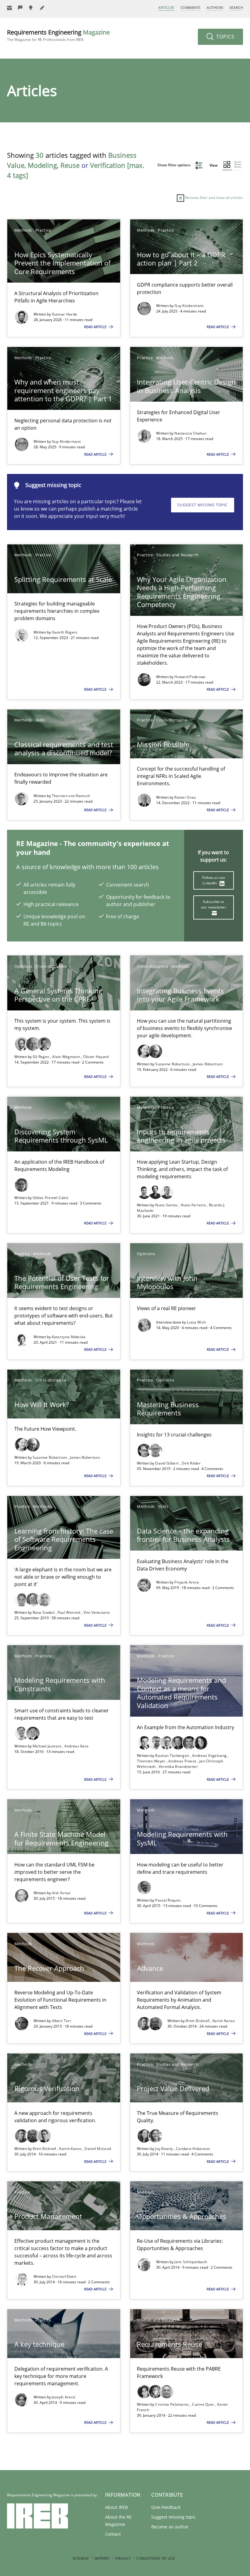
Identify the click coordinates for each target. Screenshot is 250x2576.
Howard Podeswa (190, 677)
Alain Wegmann (67, 1057)
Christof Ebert (64, 2276)
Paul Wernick (70, 1612)
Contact (113, 2534)
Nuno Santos (167, 1205)
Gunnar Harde (65, 314)
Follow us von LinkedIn (214, 880)
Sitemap (81, 2558)
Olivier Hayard (96, 1057)
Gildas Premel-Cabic (51, 1198)
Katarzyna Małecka (69, 1337)
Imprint (102, 2558)
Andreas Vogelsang (210, 1756)
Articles (166, 7)
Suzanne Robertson (173, 1064)
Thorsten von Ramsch (71, 796)
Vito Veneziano (97, 1612)
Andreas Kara (77, 1746)
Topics (225, 37)
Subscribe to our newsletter (214, 904)
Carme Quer (204, 2404)
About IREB (116, 2507)
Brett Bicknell (198, 2021)
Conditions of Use (156, 2558)
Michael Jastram (48, 1746)
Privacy (123, 2558)
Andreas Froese (183, 1761)
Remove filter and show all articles (214, 198)
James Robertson (208, 1064)
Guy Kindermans (189, 306)
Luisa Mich (196, 1322)
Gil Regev (41, 1057)
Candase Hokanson (193, 2149)
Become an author (170, 2527)
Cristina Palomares (173, 2404)
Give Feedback (166, 2507)
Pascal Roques (168, 1900)
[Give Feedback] (20, 8)
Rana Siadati (44, 1612)
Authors (215, 7)
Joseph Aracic (64, 2397)
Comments (191, 7)
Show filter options (174, 165)
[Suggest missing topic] (31, 8)
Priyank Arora (187, 1582)
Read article (96, 327)
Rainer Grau (185, 797)
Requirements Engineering (58, 35)
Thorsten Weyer (152, 1761)
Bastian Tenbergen (173, 1756)
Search (236, 7)
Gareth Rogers (65, 632)
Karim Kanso (224, 2021)
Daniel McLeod (98, 2149)
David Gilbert (167, 1463)
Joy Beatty (164, 2149)
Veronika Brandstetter (178, 1767)
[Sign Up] (9, 8)
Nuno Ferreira (194, 1205)
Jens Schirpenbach (191, 2262)
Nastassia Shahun (190, 433)
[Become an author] (42, 8)
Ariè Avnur (61, 1893)
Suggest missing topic (203, 505)
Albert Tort (61, 2021)
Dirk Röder (191, 1463)
